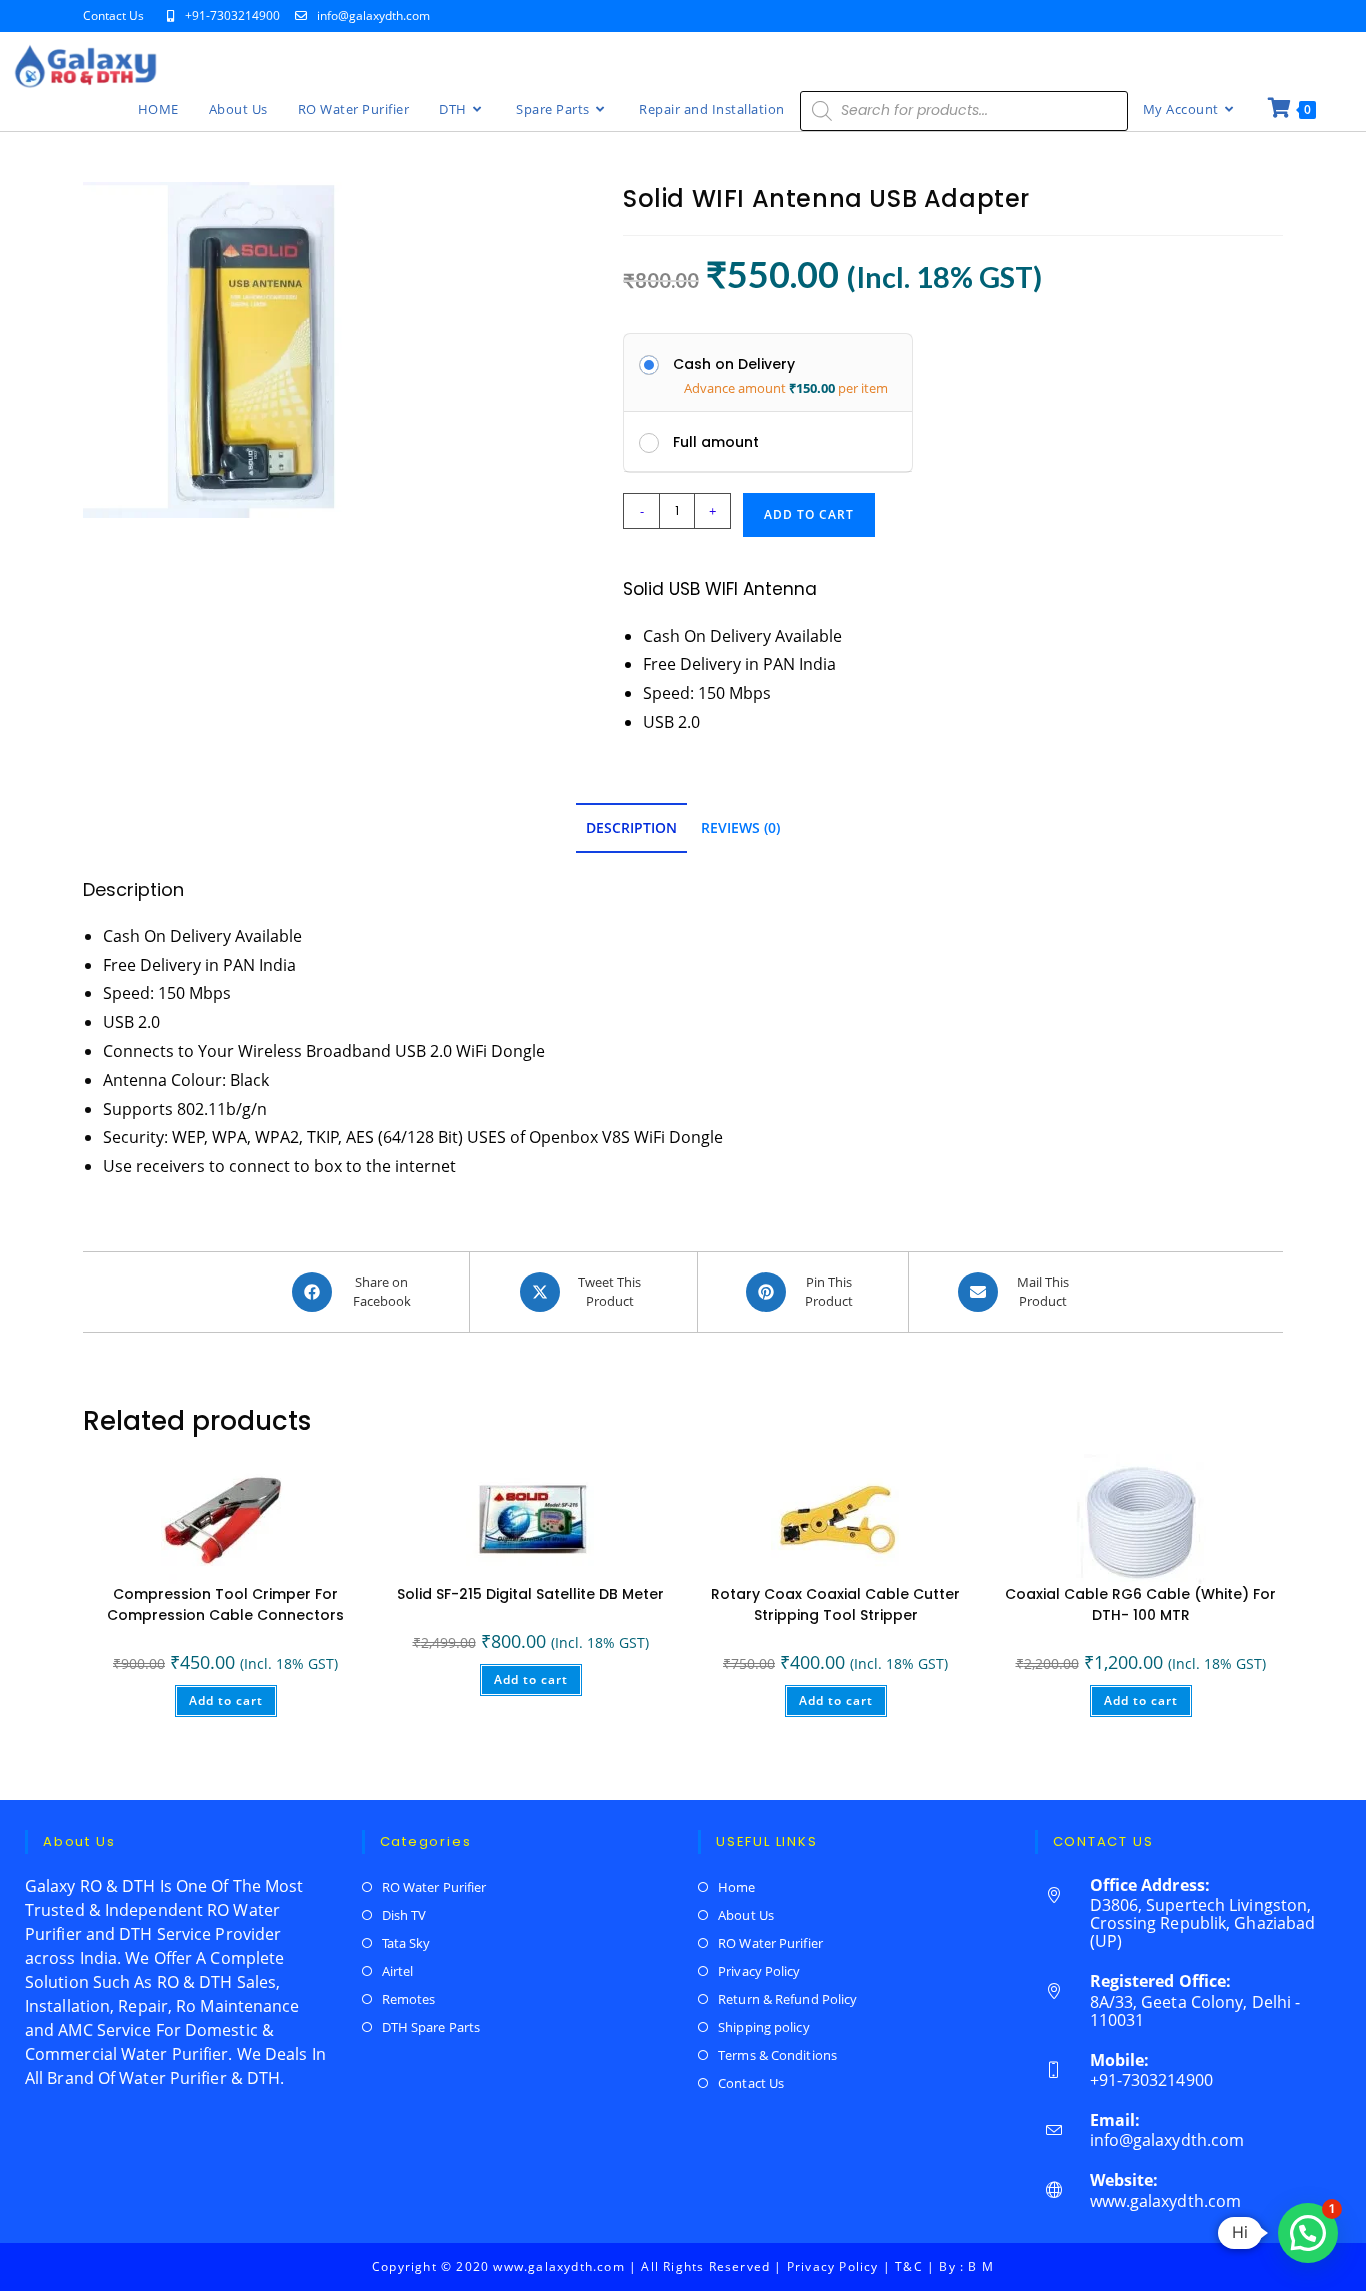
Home (736, 1887)
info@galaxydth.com (373, 15)
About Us (746, 1915)
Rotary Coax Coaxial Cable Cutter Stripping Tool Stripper (835, 1604)
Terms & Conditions (777, 2055)
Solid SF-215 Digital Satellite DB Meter (530, 1594)
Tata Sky (406, 1943)
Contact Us (113, 15)
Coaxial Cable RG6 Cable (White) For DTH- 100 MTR (1140, 1604)
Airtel (398, 1971)
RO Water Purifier (434, 1887)
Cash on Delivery (734, 364)
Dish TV (404, 1915)
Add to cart (809, 514)
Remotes (409, 1999)
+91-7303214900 (234, 15)
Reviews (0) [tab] (740, 827)
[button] (1308, 2233)
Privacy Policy (759, 1971)
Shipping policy (764, 2027)
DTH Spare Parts (431, 2027)
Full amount (716, 442)
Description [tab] (631, 827)
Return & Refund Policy (787, 1999)
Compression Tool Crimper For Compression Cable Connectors (225, 1604)
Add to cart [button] (226, 1700)
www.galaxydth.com (1166, 2201)
